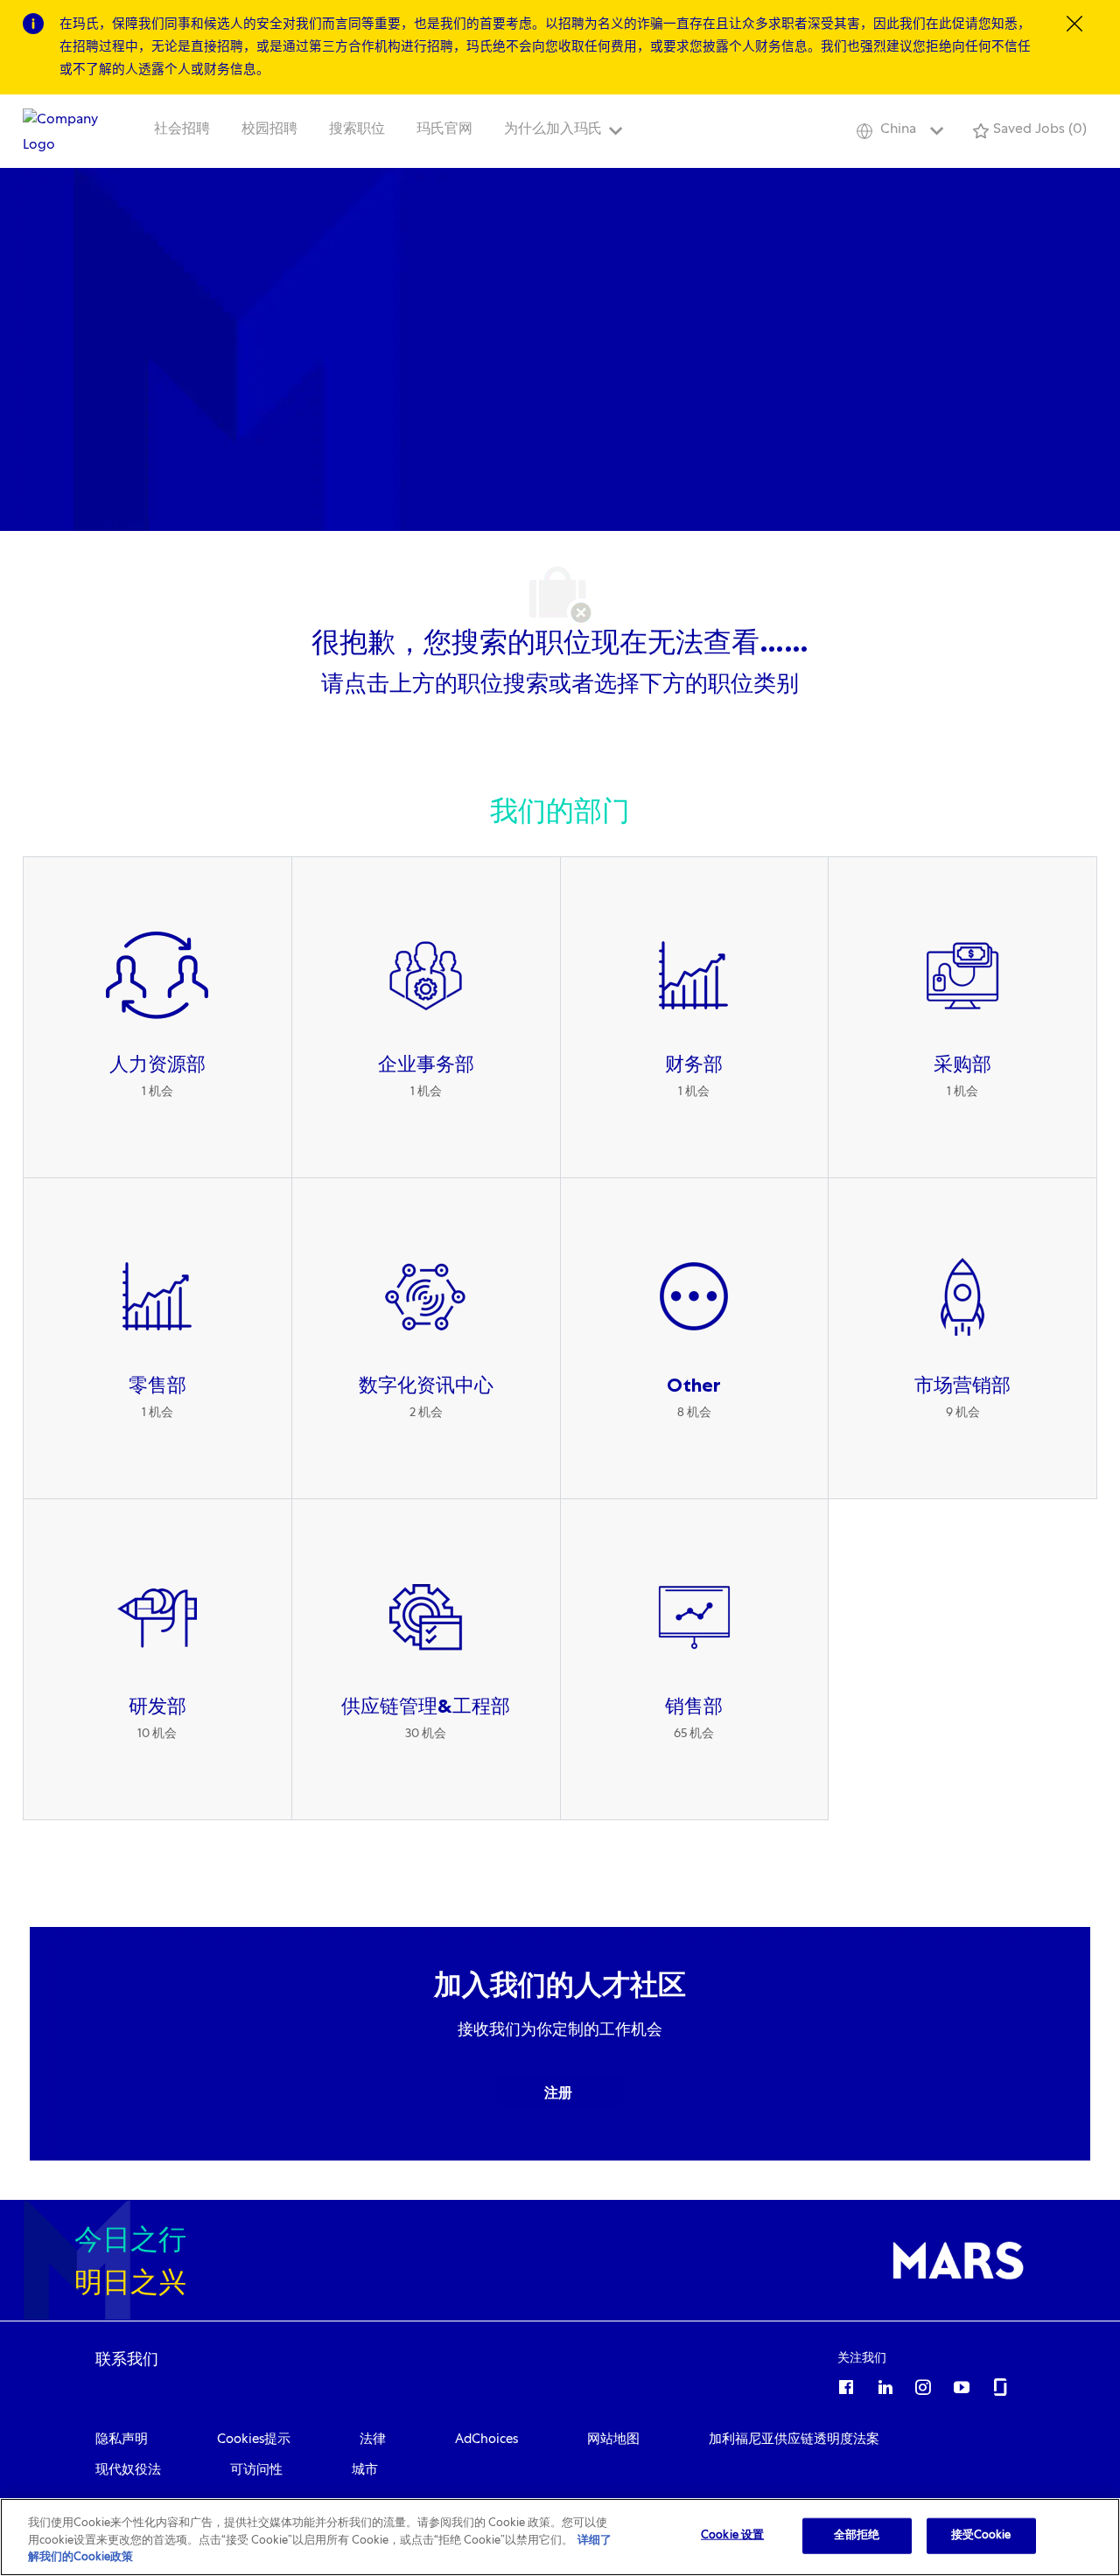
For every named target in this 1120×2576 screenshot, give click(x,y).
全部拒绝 (857, 2535)
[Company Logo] (66, 132)
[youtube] (962, 2384)
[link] (127, 2359)
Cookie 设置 (732, 2535)
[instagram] (923, 2384)
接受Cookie (981, 2535)
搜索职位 (357, 130)
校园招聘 (269, 130)
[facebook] (846, 2384)
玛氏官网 (444, 130)
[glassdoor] (1000, 2384)
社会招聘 (182, 130)
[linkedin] (885, 2384)
